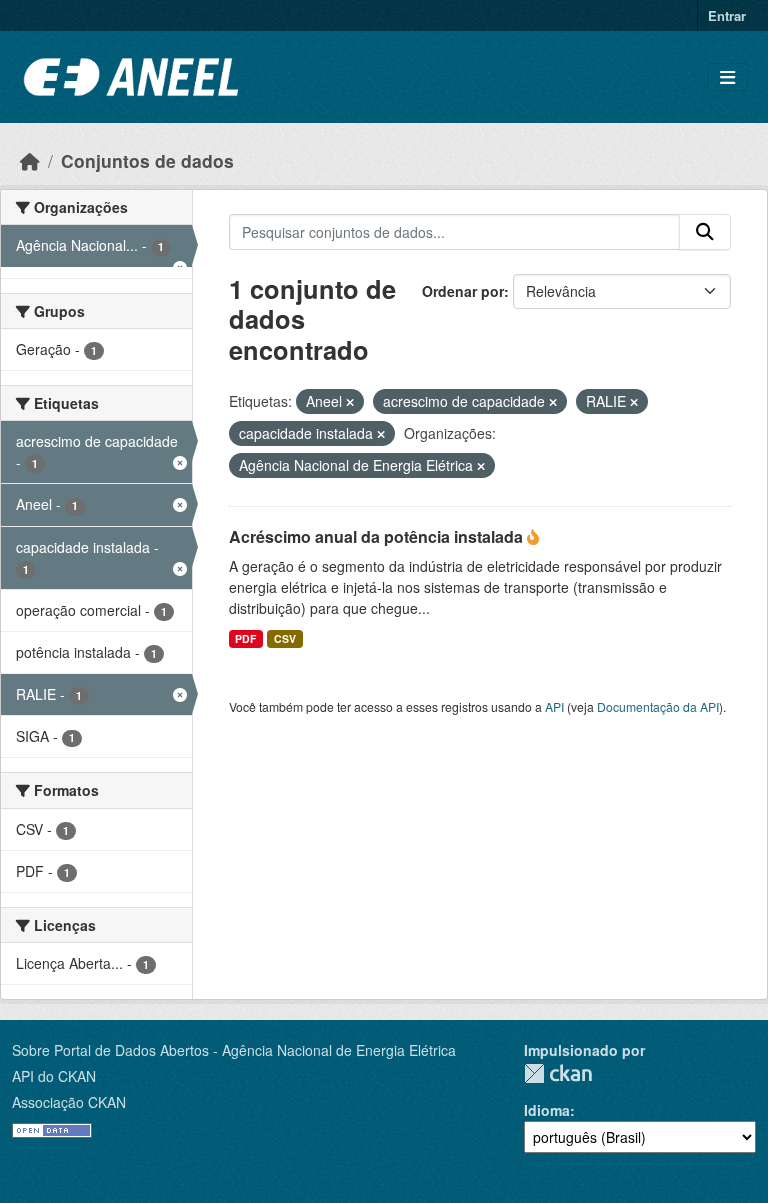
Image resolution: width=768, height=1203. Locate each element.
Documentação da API (658, 706)
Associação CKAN (69, 1102)
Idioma (547, 1110)
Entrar (727, 15)
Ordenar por (463, 291)
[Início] (30, 160)
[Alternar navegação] (727, 77)
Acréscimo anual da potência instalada (378, 536)
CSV (285, 638)
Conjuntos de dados (147, 160)
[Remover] (350, 402)
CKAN (558, 1073)
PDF (245, 638)
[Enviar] (705, 232)
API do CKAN (54, 1076)
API (554, 706)
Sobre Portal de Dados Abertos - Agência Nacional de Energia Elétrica (234, 1050)
